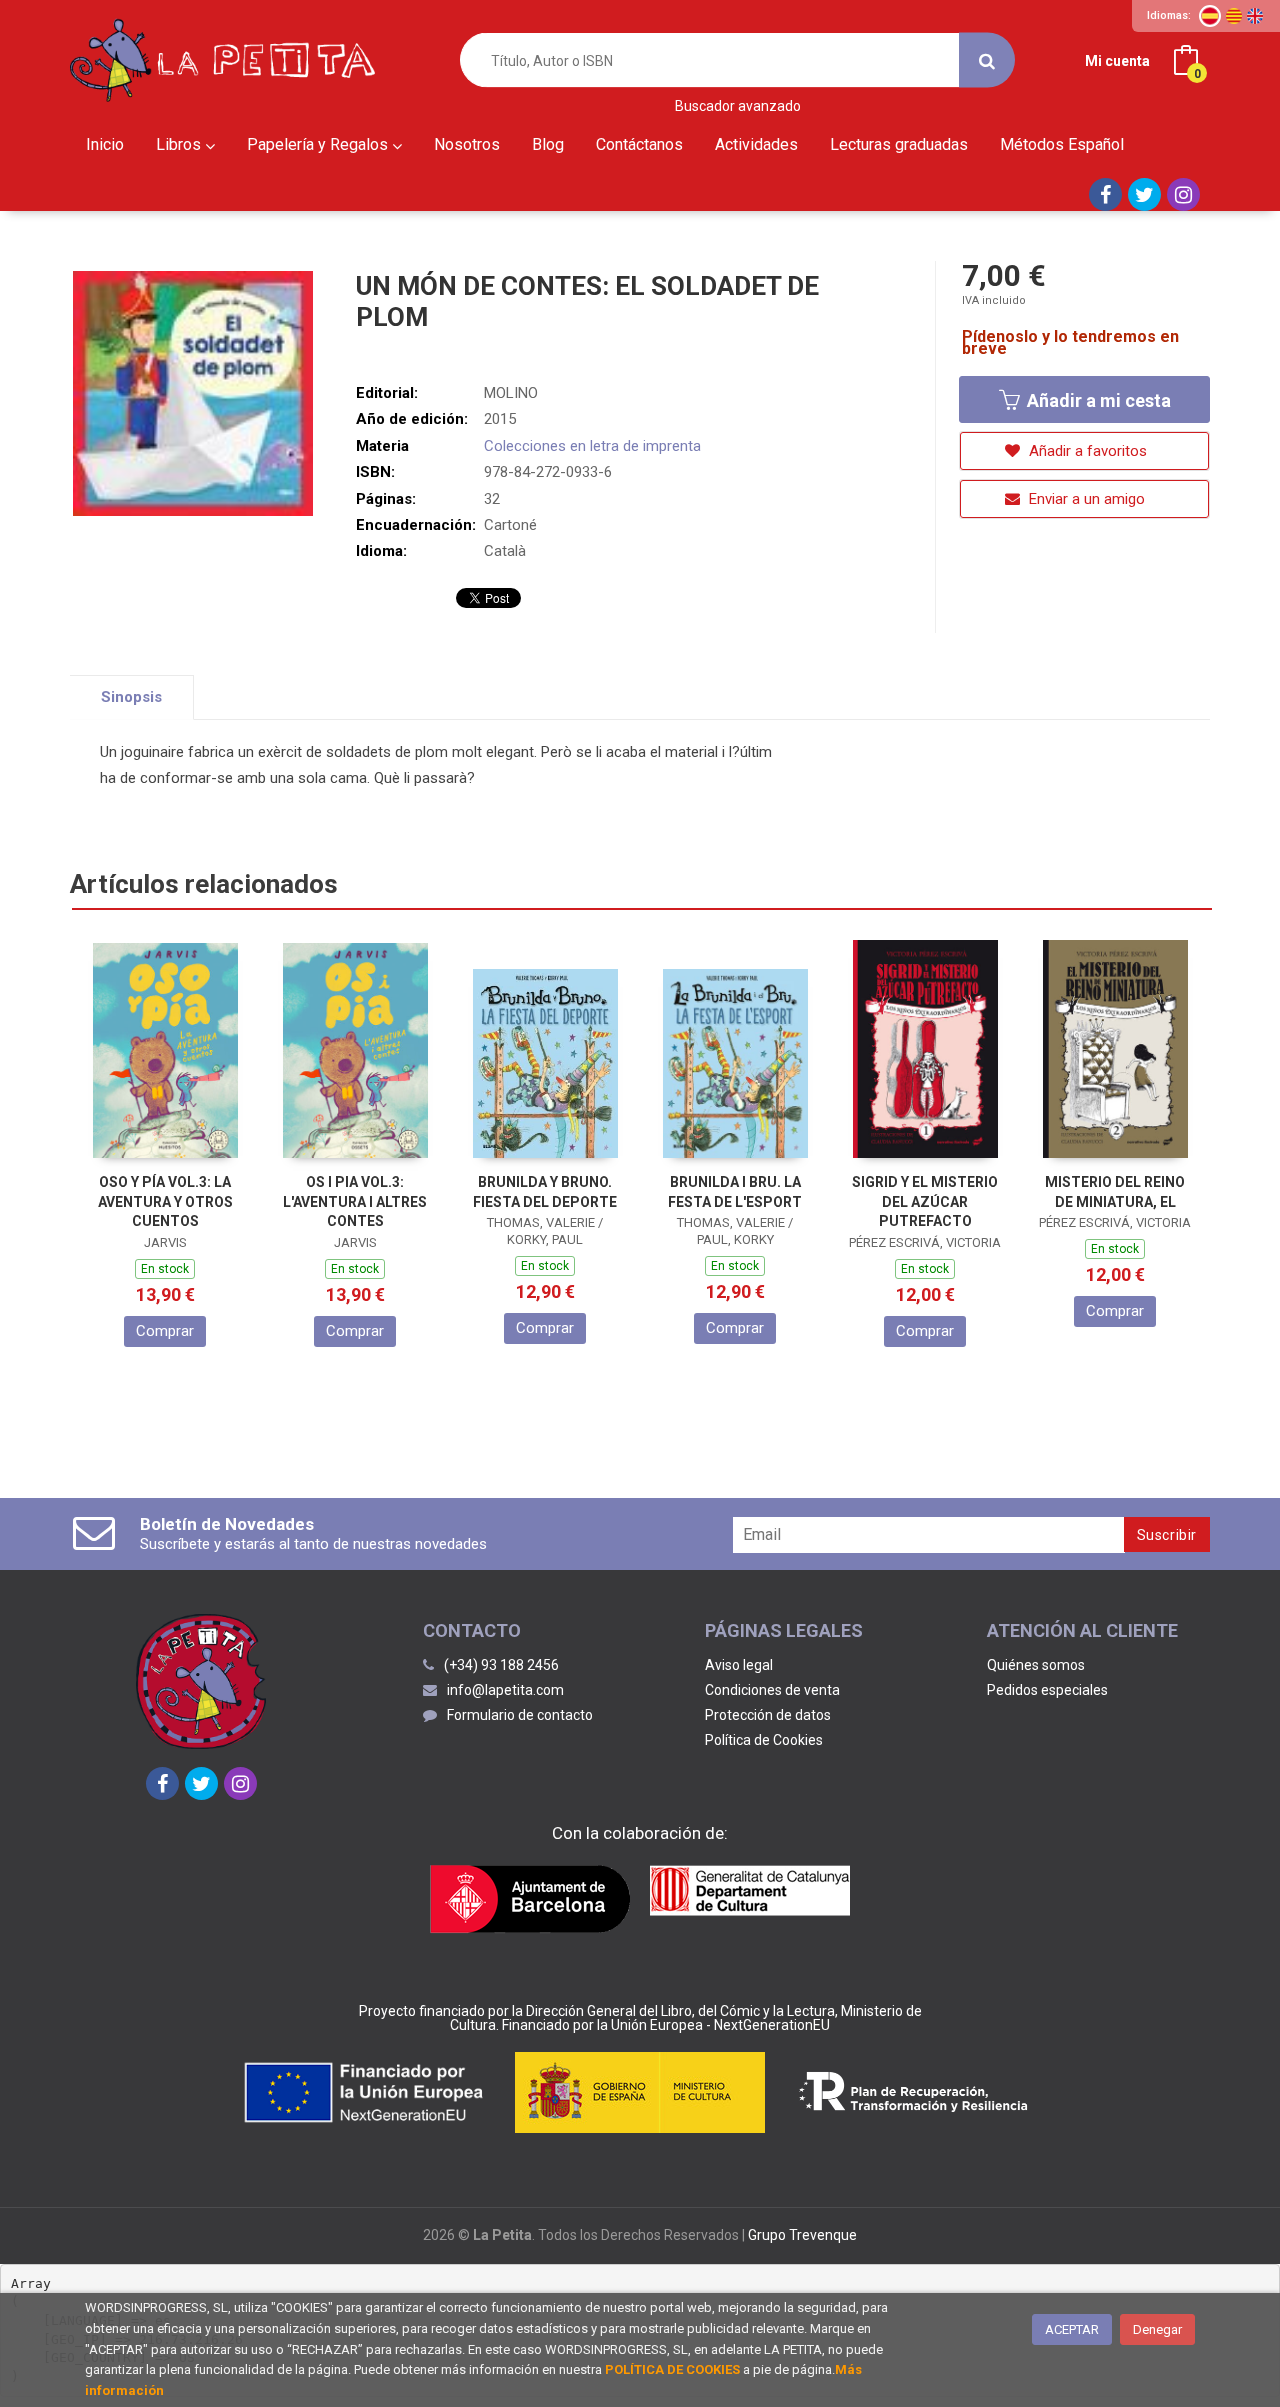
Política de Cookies (764, 1740)
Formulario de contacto (520, 1715)
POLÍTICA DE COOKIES (672, 2369)
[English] (1255, 16)
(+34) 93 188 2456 (501, 1665)
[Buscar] (987, 60)
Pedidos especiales (1047, 1690)
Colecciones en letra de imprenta (592, 446)
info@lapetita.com (505, 1690)
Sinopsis (131, 697)
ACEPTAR (1072, 2329)
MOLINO (511, 393)
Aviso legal (739, 1665)
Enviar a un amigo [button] (1085, 499)
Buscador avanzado (738, 106)
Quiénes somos (1036, 1665)
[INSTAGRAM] (1183, 194)
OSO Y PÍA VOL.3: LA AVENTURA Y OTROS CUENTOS (165, 1201)
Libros (180, 144)
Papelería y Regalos (319, 144)
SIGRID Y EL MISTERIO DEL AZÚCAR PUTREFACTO (925, 1201)
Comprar (165, 1331)
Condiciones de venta (772, 1690)
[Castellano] (1210, 16)
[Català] (1234, 16)
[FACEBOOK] (1105, 194)
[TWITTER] (1144, 194)
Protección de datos (768, 1715)
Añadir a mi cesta (1097, 400)
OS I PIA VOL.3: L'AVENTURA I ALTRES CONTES (355, 1201)
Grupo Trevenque (802, 2235)
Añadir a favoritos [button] (1086, 451)
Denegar (1157, 2329)
